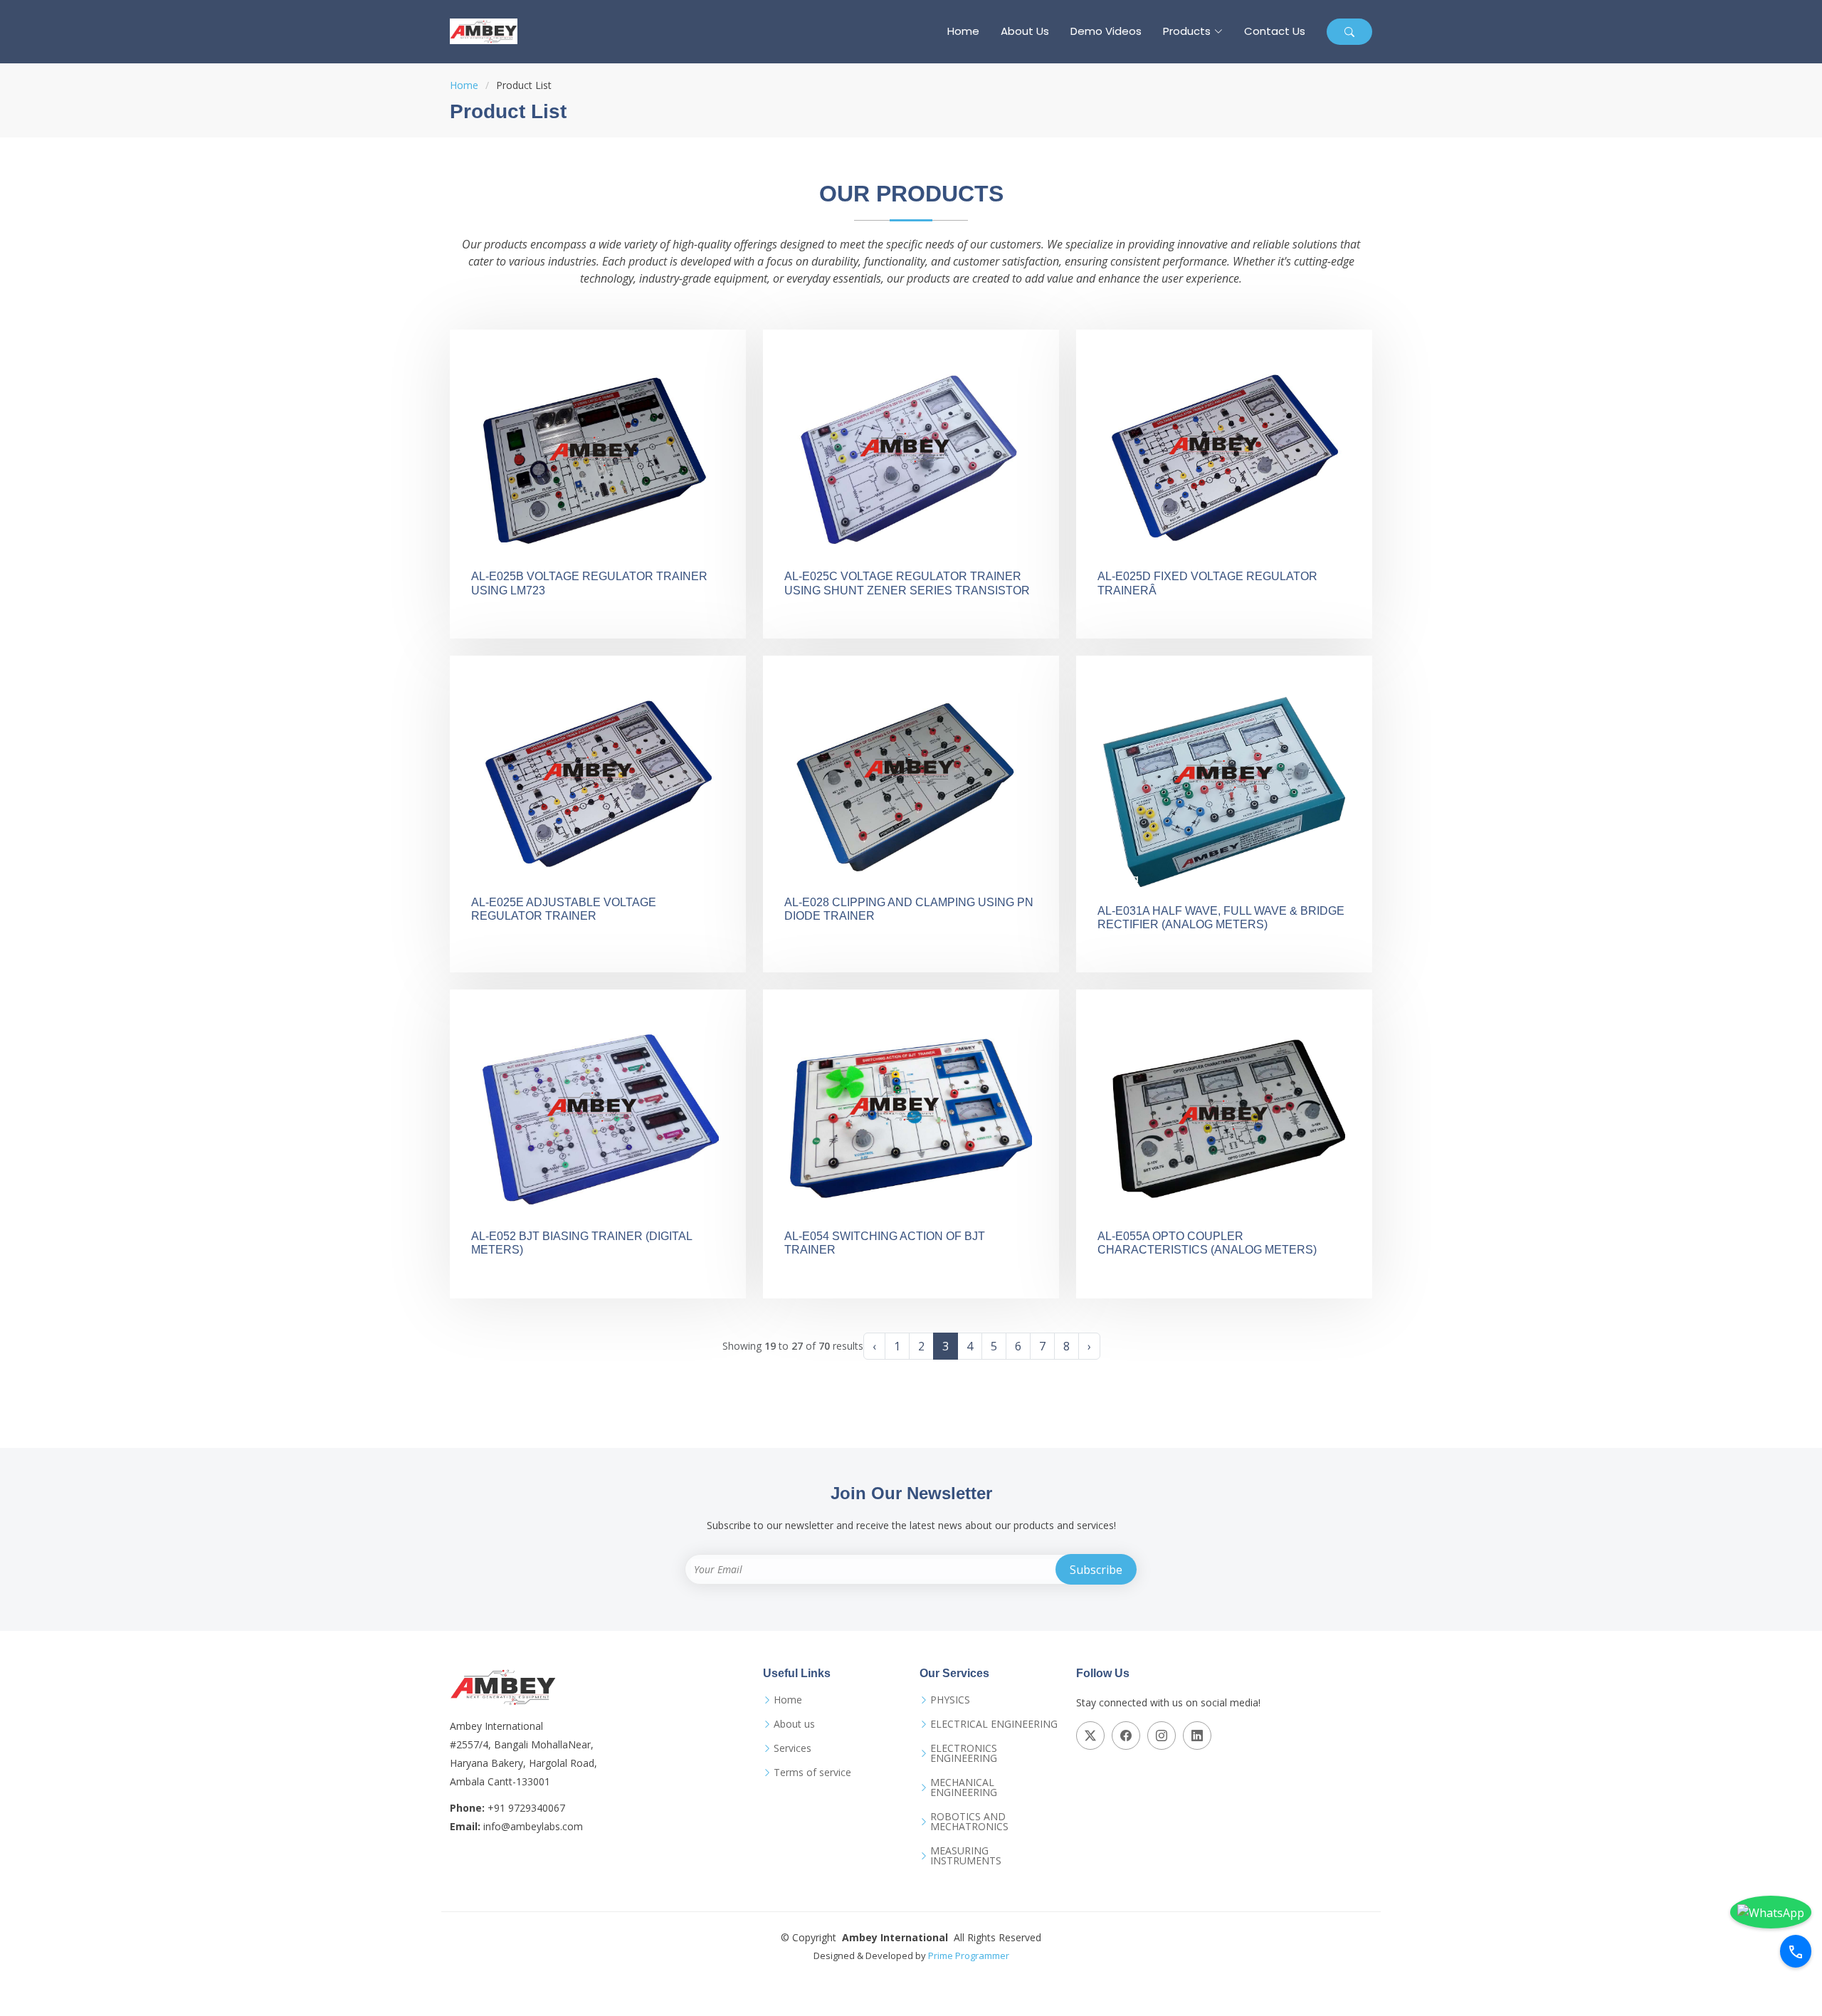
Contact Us (1275, 31)
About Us (1025, 31)
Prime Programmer (969, 1955)
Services (792, 1748)
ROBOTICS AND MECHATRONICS (969, 1822)
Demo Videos (1106, 31)
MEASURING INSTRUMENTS (966, 1856)
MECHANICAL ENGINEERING (964, 1787)
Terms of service (812, 1773)
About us (794, 1724)
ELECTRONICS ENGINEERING (964, 1753)
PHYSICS (950, 1700)
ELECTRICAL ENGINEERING (994, 1724)
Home (963, 31)
